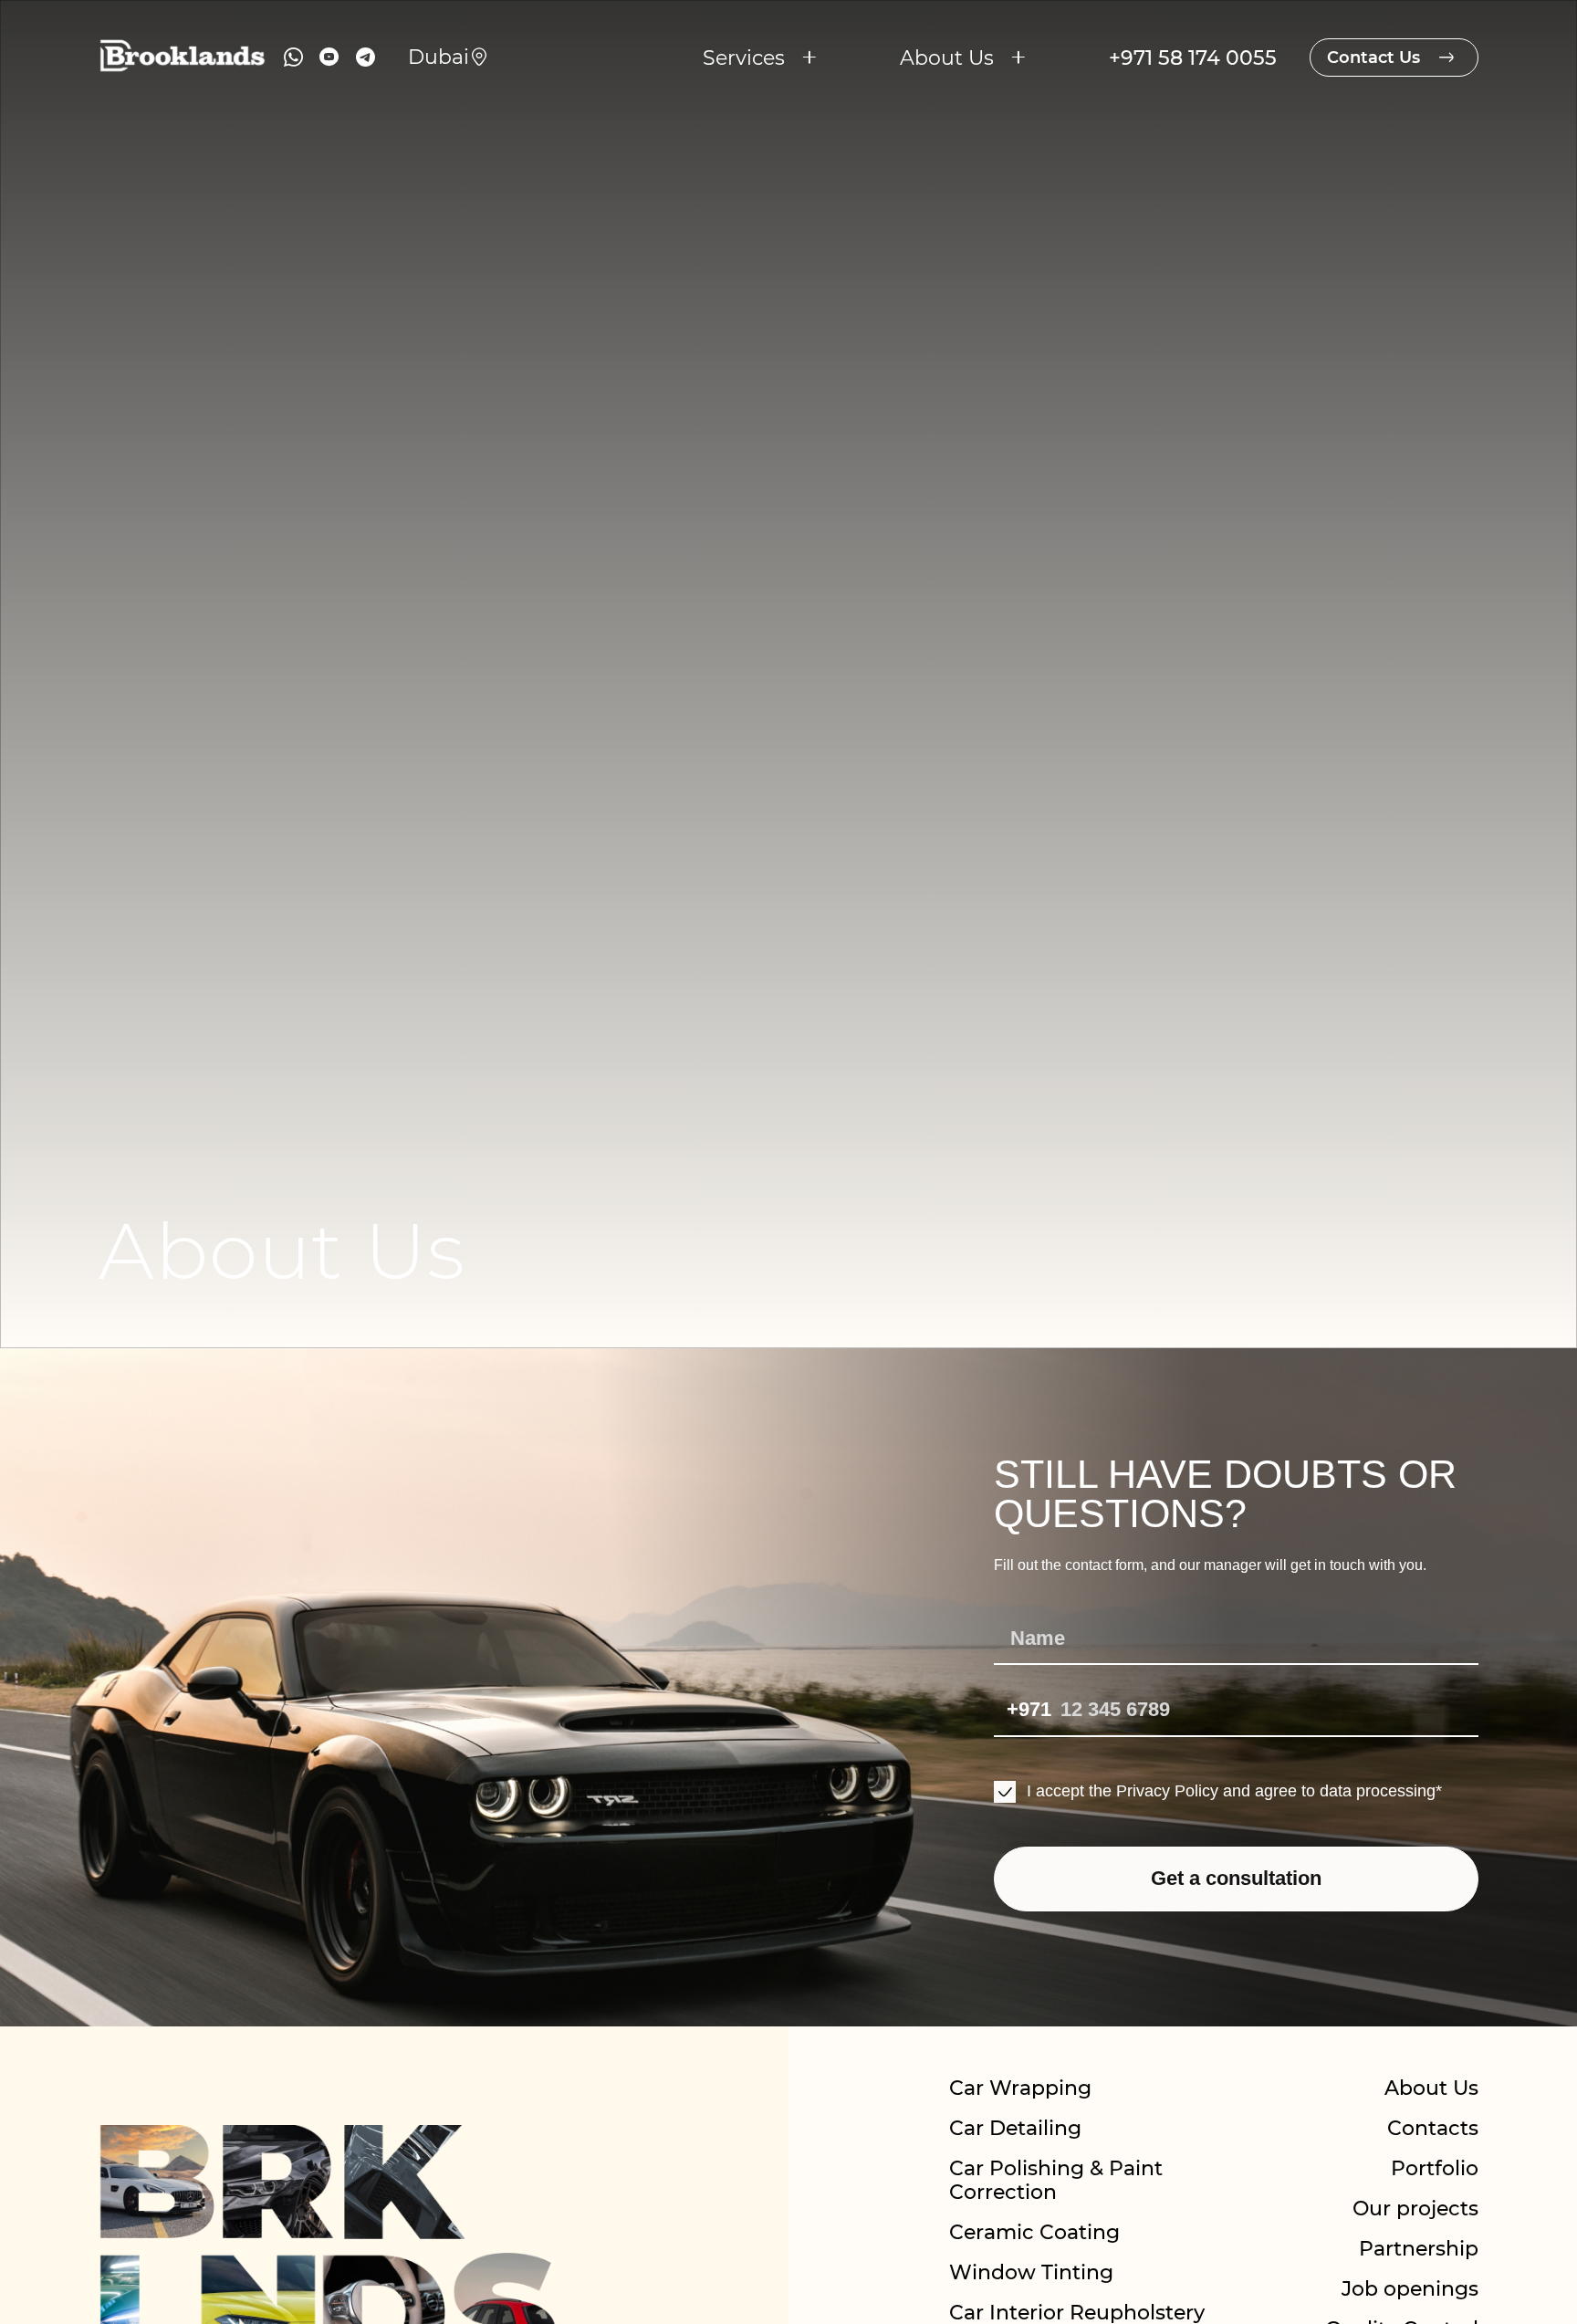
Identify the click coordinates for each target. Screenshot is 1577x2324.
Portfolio (1435, 2168)
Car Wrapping (1020, 2088)
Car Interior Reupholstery (1077, 2312)
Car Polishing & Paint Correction (1056, 2180)
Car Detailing (1015, 2128)
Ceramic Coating (1034, 2232)
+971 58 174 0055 (1193, 58)
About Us (1431, 2088)
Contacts (1433, 2128)
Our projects (1415, 2208)
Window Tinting (1031, 2272)
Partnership (1419, 2248)
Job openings (1410, 2288)
